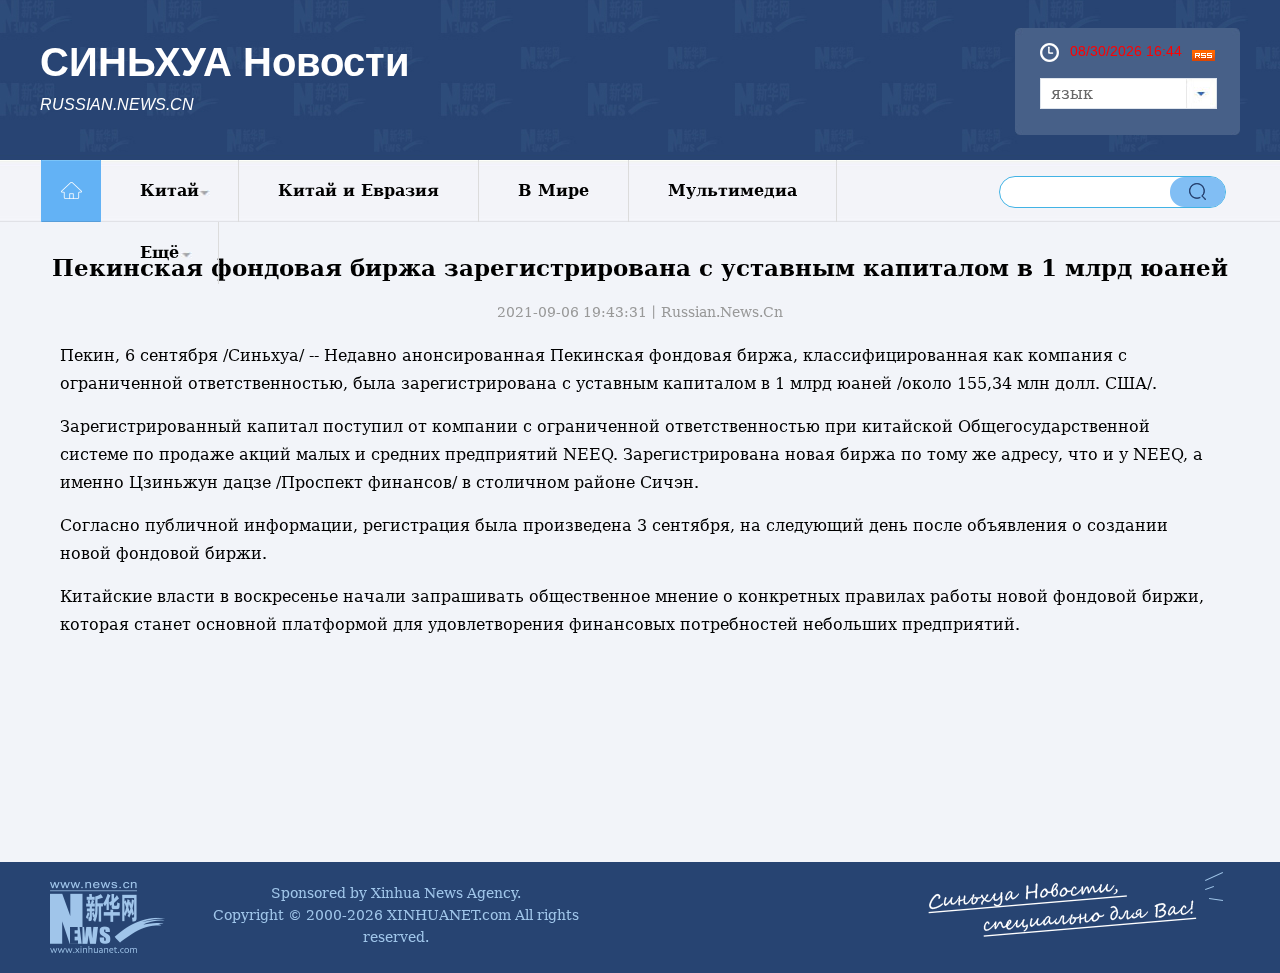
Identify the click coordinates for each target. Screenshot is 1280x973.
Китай (169, 190)
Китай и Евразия (358, 190)
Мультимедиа (732, 190)
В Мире (553, 190)
